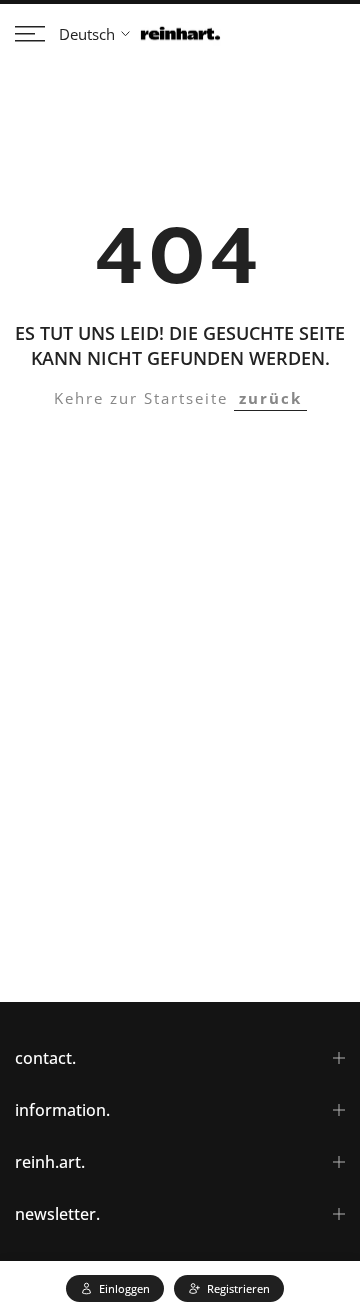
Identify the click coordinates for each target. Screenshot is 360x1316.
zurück (270, 398)
